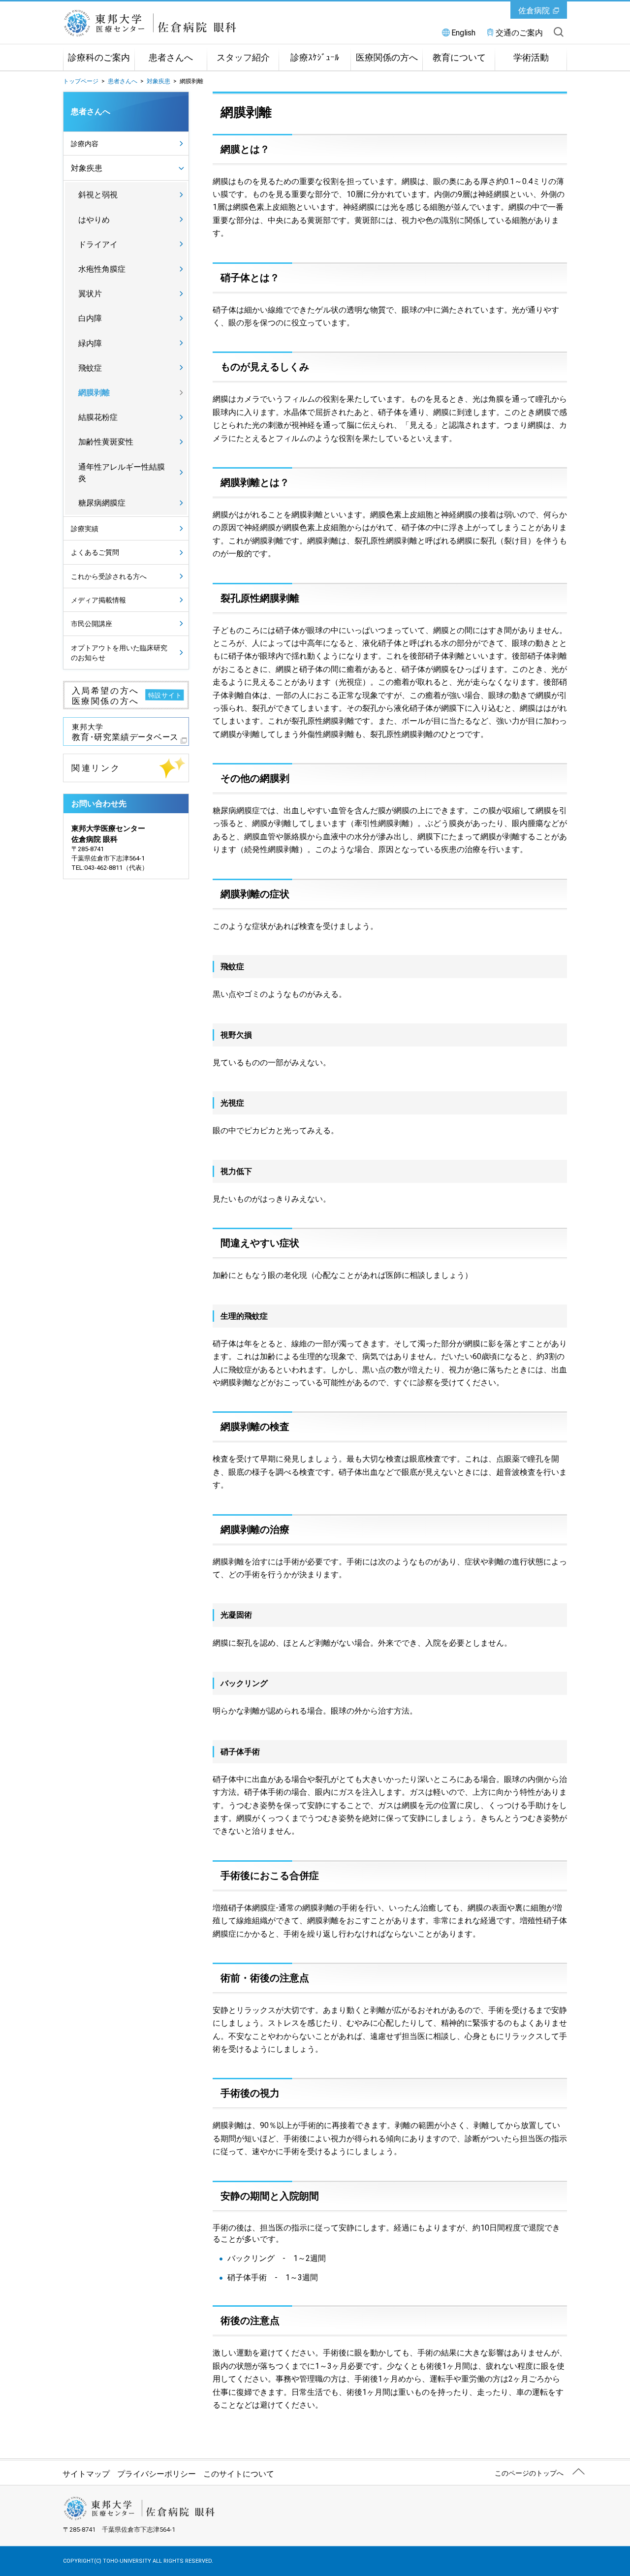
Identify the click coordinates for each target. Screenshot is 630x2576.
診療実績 (85, 529)
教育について (459, 58)
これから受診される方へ (109, 576)
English (463, 33)
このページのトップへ (529, 2473)
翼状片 (90, 294)
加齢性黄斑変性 (106, 442)
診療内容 (85, 144)
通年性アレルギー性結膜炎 (122, 473)
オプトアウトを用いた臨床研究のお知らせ (119, 653)
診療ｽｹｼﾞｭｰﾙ (315, 58)
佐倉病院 (534, 11)
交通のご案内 (519, 33)
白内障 (90, 318)
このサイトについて (239, 2474)
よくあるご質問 (95, 552)
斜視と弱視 (98, 195)
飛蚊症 (90, 368)
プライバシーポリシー (157, 2474)
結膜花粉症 (98, 417)
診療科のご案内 (99, 58)
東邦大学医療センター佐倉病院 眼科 (174, 23)
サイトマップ (86, 2474)
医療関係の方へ (387, 58)
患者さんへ (171, 58)
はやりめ (94, 220)
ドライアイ (98, 244)
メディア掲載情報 (98, 600)
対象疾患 (158, 81)
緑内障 (90, 343)
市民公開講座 (92, 624)
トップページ (81, 81)
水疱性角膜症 (102, 269)
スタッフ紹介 (243, 58)
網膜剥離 (94, 393)
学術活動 (531, 58)
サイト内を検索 (559, 32)
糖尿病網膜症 (102, 503)
